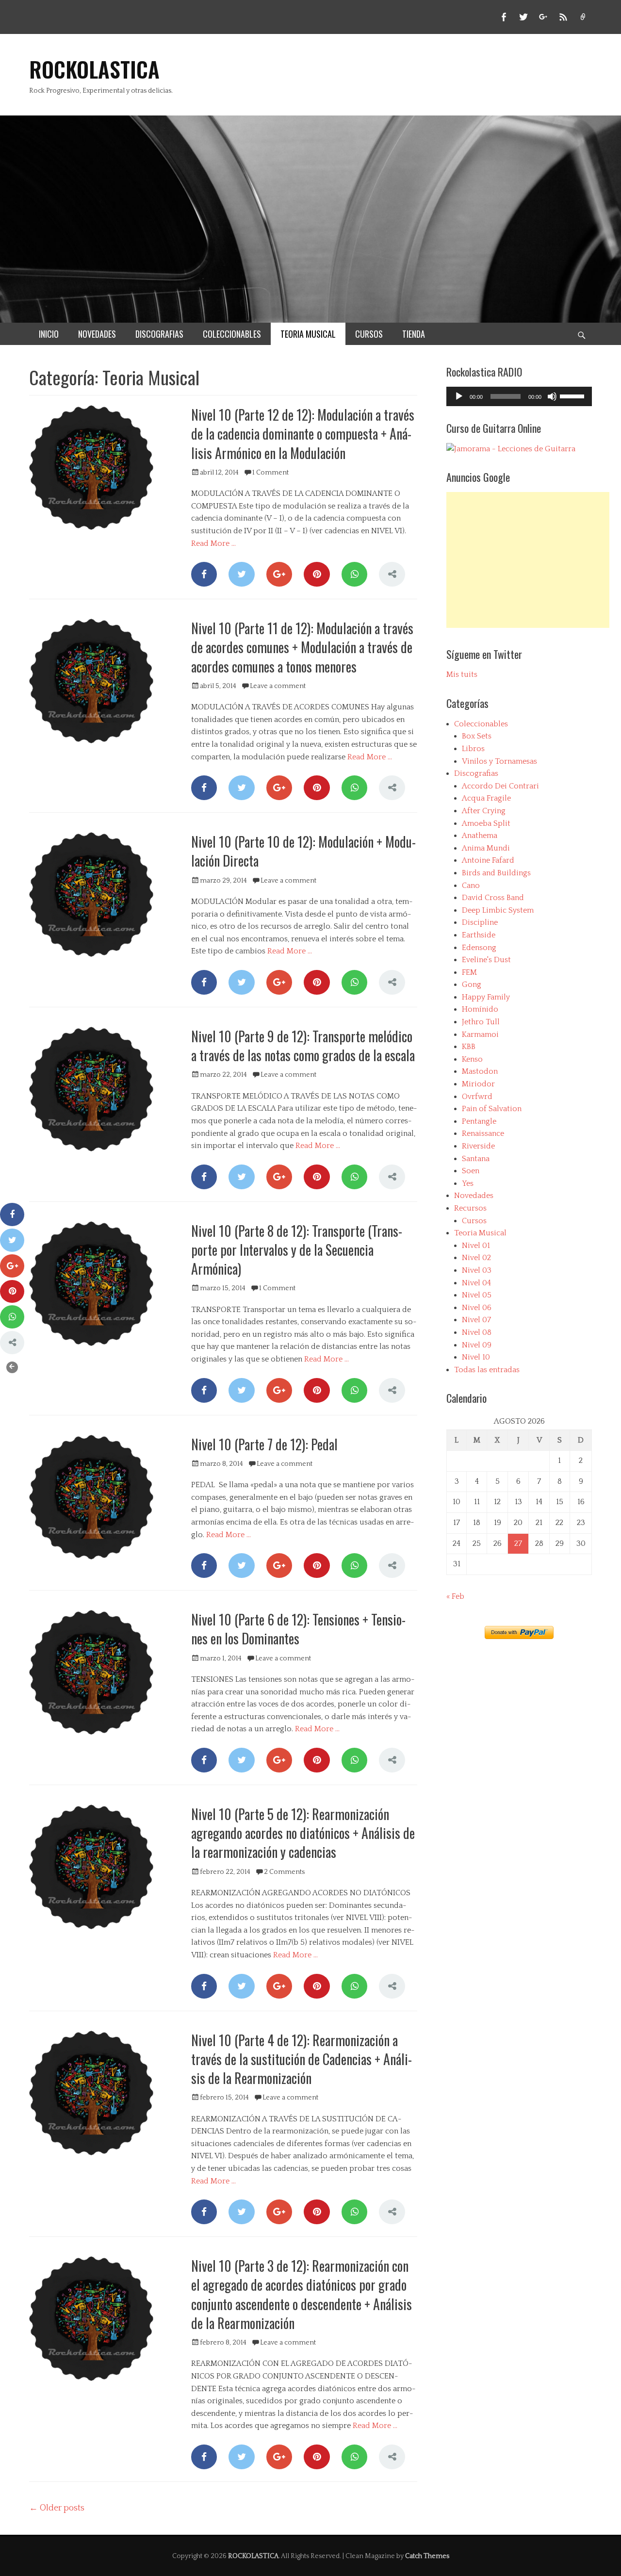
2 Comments (284, 1872)
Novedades (474, 1196)
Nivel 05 (477, 1295)
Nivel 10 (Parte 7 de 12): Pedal (264, 1444)
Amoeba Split (486, 823)
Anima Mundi (486, 848)
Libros (473, 749)
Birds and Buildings (496, 873)
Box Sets (477, 736)
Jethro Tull (481, 1022)
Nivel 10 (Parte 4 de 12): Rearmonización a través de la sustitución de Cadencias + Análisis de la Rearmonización (302, 2059)
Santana (476, 1159)
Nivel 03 (477, 1270)
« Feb (455, 1596)
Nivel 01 (476, 1246)
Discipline (480, 922)
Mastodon (480, 1071)
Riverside (478, 1146)
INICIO (49, 334)
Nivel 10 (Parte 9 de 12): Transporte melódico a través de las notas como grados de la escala (303, 1046)
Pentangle (479, 1121)
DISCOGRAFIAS (159, 334)
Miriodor (478, 1084)
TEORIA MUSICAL (308, 334)
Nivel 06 (477, 1308)
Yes (468, 1183)
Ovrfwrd (477, 1097)
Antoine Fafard (488, 860)
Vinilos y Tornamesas (499, 761)
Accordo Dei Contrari (500, 786)
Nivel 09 (477, 1345)
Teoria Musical (480, 1233)
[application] (519, 396)
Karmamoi (480, 1034)
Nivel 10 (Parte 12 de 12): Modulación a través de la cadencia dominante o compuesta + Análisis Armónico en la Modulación (303, 434)
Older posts (57, 2508)
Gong (472, 984)
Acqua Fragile (486, 798)
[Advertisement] (528, 560)
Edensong (479, 948)
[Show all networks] (392, 574)
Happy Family (486, 997)
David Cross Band (493, 898)
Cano (471, 886)
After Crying (484, 811)
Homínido (480, 1009)
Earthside (479, 935)
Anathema (480, 836)
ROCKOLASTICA (94, 69)
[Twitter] (241, 574)
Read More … (213, 543)
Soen (471, 1171)
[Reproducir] (459, 396)
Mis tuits (462, 674)
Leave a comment (278, 686)
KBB (469, 1047)
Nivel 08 (477, 1332)
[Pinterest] (317, 574)
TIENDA (414, 334)
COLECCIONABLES (232, 334)
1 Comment (270, 473)
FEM (469, 972)
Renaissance (483, 1133)
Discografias (476, 773)
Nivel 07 (476, 1320)
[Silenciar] (552, 396)
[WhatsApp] (354, 574)
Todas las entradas (487, 1370)
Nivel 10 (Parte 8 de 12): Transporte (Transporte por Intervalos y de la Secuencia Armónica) (297, 1250)
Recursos (470, 1208)
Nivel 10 (476, 1357)
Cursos (474, 1221)
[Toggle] (12, 1367)
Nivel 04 (476, 1283)
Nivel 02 (476, 1258)
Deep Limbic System (498, 910)
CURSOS (369, 334)
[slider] (573, 395)
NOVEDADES (97, 334)
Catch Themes (427, 2556)
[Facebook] (204, 574)
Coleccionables (481, 724)
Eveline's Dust (486, 960)
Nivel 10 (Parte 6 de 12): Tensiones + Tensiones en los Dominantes (298, 1629)
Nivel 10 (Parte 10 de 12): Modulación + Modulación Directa (303, 851)
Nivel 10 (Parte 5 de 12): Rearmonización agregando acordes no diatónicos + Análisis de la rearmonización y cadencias (303, 1833)
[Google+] (279, 574)
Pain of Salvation (492, 1109)
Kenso (472, 1059)
